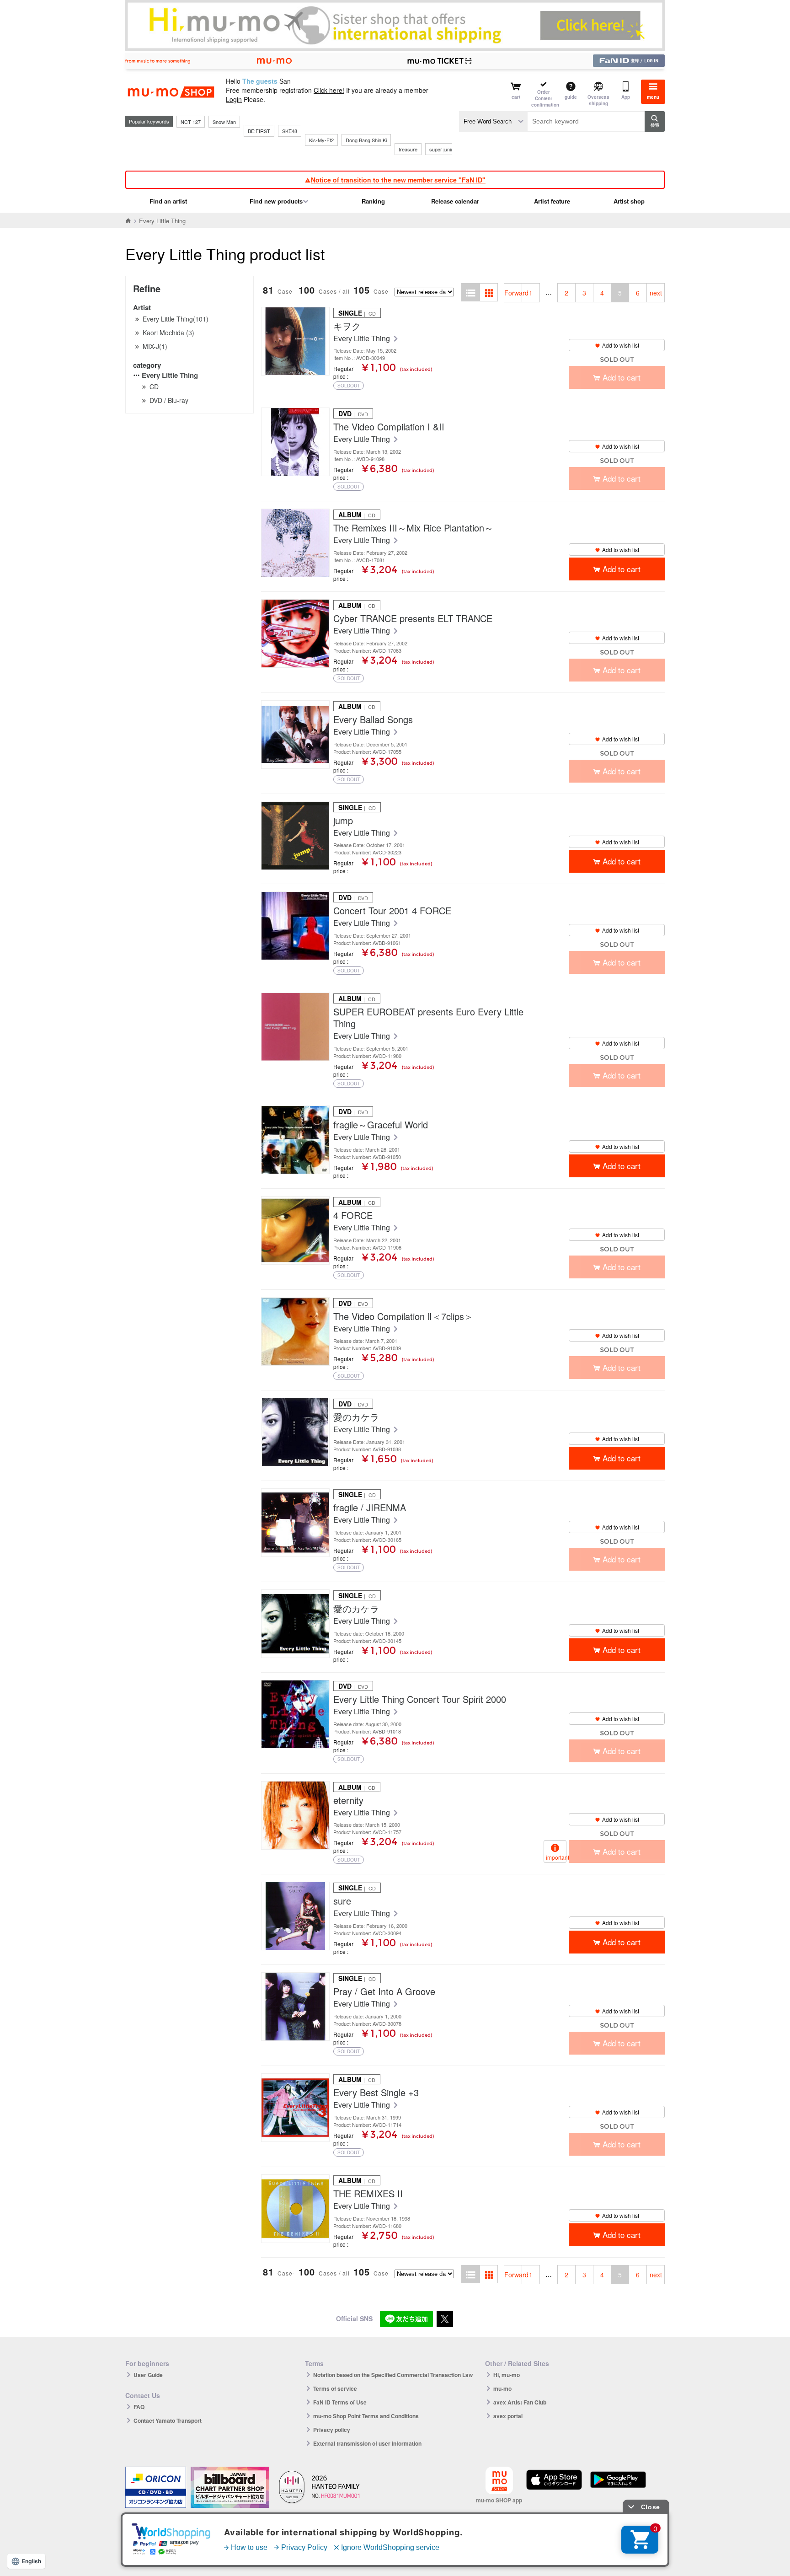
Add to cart (622, 569)
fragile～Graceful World (381, 1125)
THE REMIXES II (368, 2194)
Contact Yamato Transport (168, 2420)
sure (342, 1901)
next (656, 293)
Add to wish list (621, 345)
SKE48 (290, 131)
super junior (442, 149)
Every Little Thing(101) (176, 319)
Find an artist (168, 201)
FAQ (139, 2407)
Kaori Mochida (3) (168, 333)
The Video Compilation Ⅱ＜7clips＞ (403, 1316)
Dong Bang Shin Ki (366, 140)
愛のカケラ (356, 1417)
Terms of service (335, 2388)
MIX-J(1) (155, 346)
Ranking (373, 201)
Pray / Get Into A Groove (384, 1991)
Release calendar (455, 201)
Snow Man (224, 122)
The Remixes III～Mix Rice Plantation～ (413, 528)
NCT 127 (191, 122)
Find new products (276, 201)
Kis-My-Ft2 (321, 140)
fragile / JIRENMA (370, 1508)
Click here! (329, 90)
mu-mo (502, 2388)
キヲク (347, 326)
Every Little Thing (170, 375)
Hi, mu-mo (507, 2375)
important (556, 1857)
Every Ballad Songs (373, 719)
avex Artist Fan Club (520, 2402)
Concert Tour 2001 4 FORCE (392, 911)
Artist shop (629, 201)
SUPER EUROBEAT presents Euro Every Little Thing (428, 1018)
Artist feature (552, 201)
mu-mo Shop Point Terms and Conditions (366, 2416)
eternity (348, 1800)
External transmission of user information (367, 2443)
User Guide (148, 2375)
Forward (513, 293)
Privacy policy (332, 2430)
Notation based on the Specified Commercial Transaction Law (393, 2375)
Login (234, 99)
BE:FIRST (259, 131)
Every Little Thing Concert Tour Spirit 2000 (420, 1699)
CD (154, 386)
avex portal (508, 2416)
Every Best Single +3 (376, 2093)
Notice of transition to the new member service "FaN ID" (398, 180)
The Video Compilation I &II (389, 427)
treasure (408, 149)
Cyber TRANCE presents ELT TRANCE (413, 618)
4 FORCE (353, 1215)
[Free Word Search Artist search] (493, 121)
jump (343, 821)
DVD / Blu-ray (169, 400)
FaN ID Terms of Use (340, 2402)
